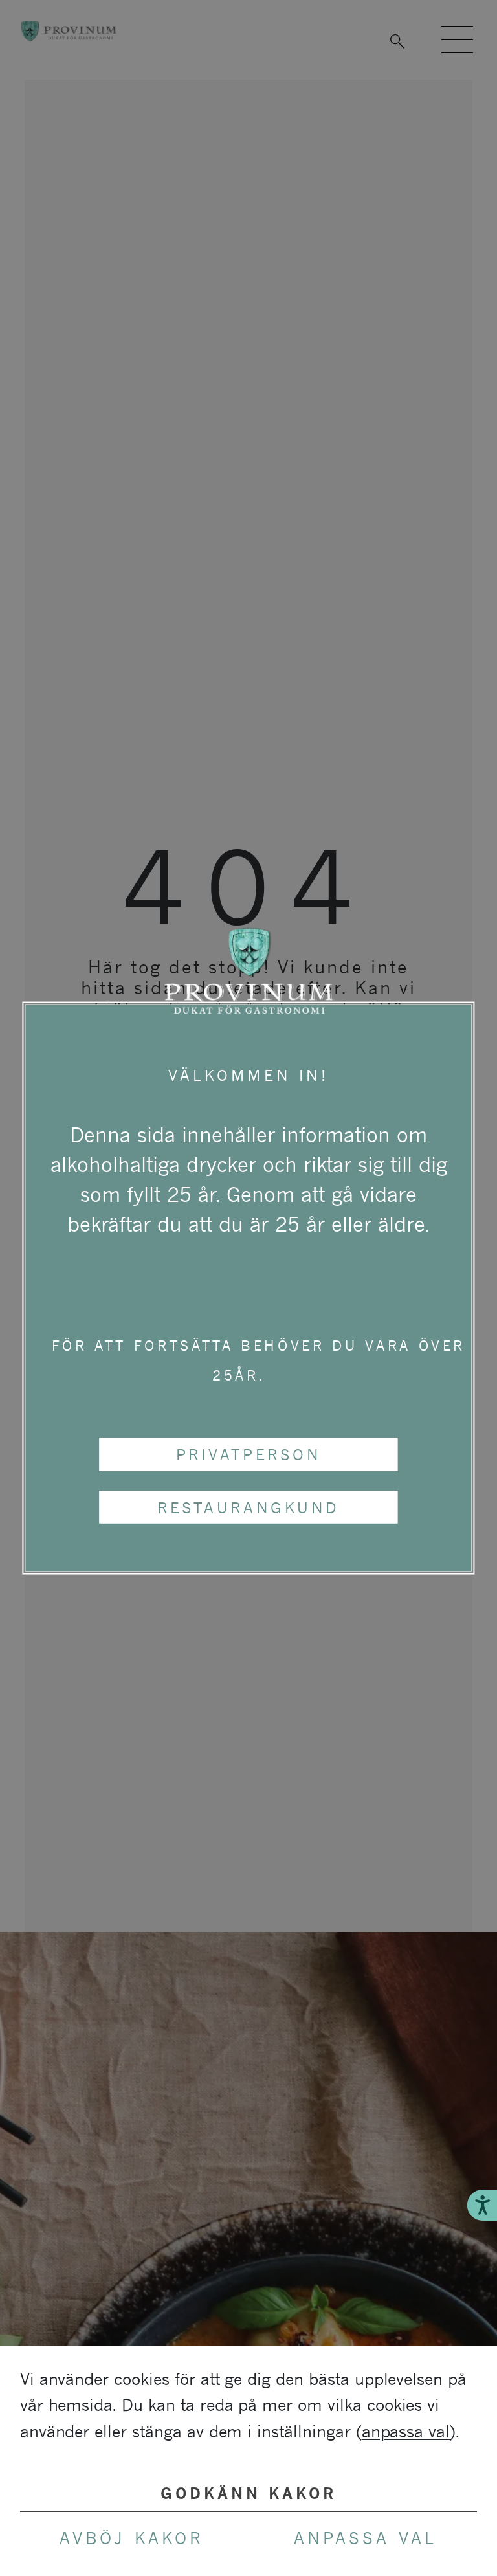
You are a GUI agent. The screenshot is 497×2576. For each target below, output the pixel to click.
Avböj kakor (131, 2538)
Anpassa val (365, 2538)
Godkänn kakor (249, 2493)
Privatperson (249, 1454)
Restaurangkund (248, 1507)
